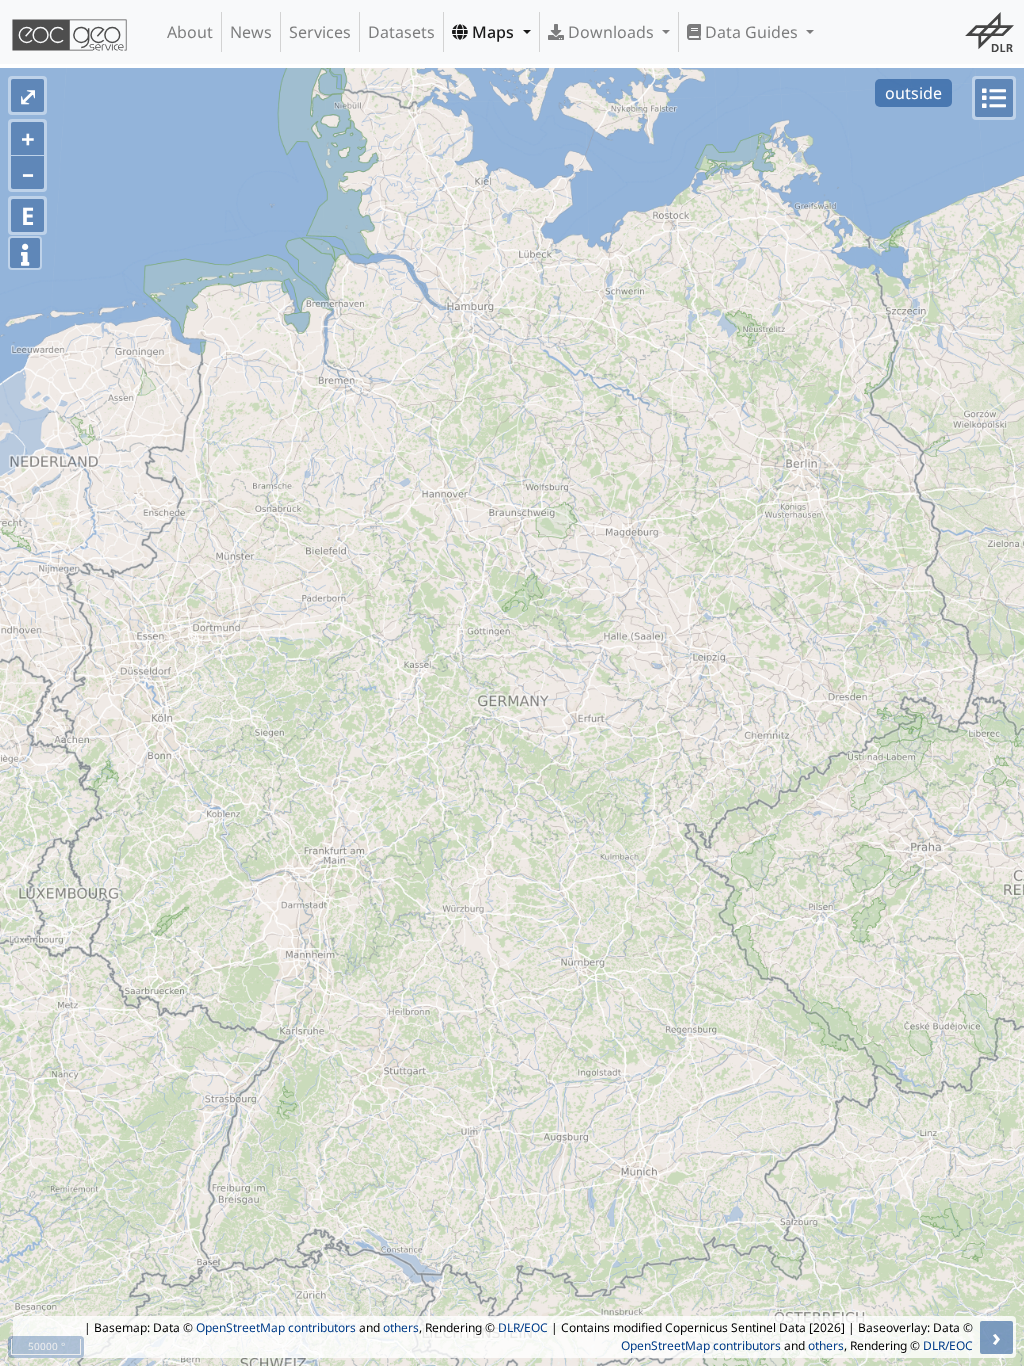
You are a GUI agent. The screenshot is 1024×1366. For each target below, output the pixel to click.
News (251, 32)
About (190, 32)
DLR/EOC (523, 1327)
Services (320, 32)
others (401, 1327)
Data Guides (751, 32)
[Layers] (994, 98)
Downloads (611, 32)
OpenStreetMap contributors (276, 1327)
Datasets (401, 32)
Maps (493, 32)
